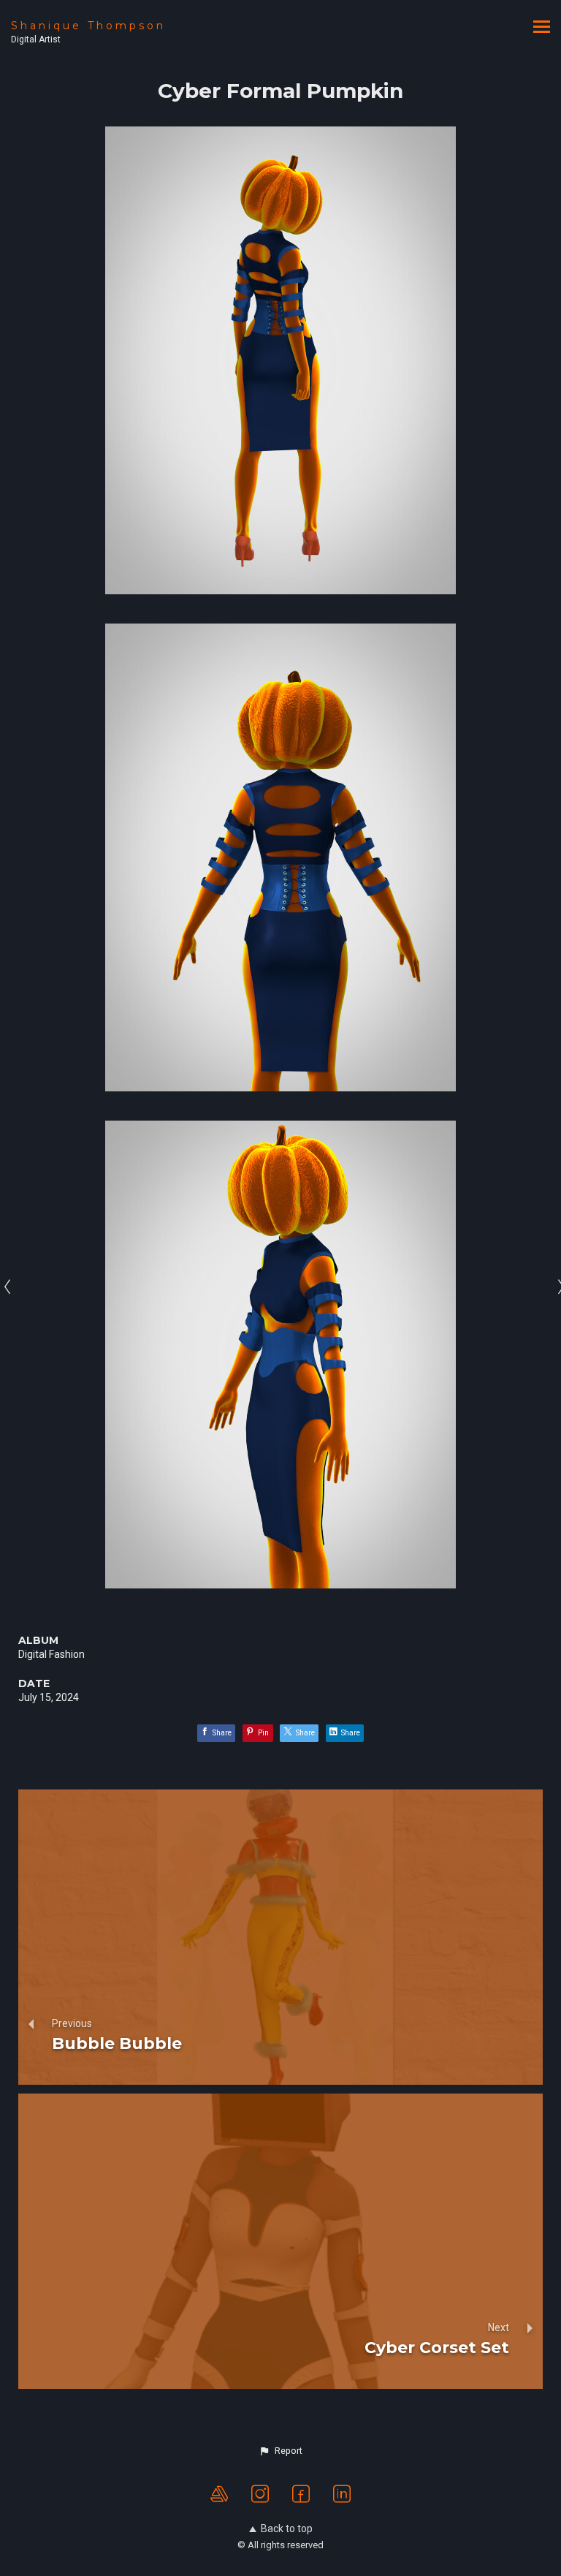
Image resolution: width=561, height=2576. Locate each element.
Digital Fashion (51, 1654)
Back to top (287, 2528)
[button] (280, 2451)
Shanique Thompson (88, 26)
